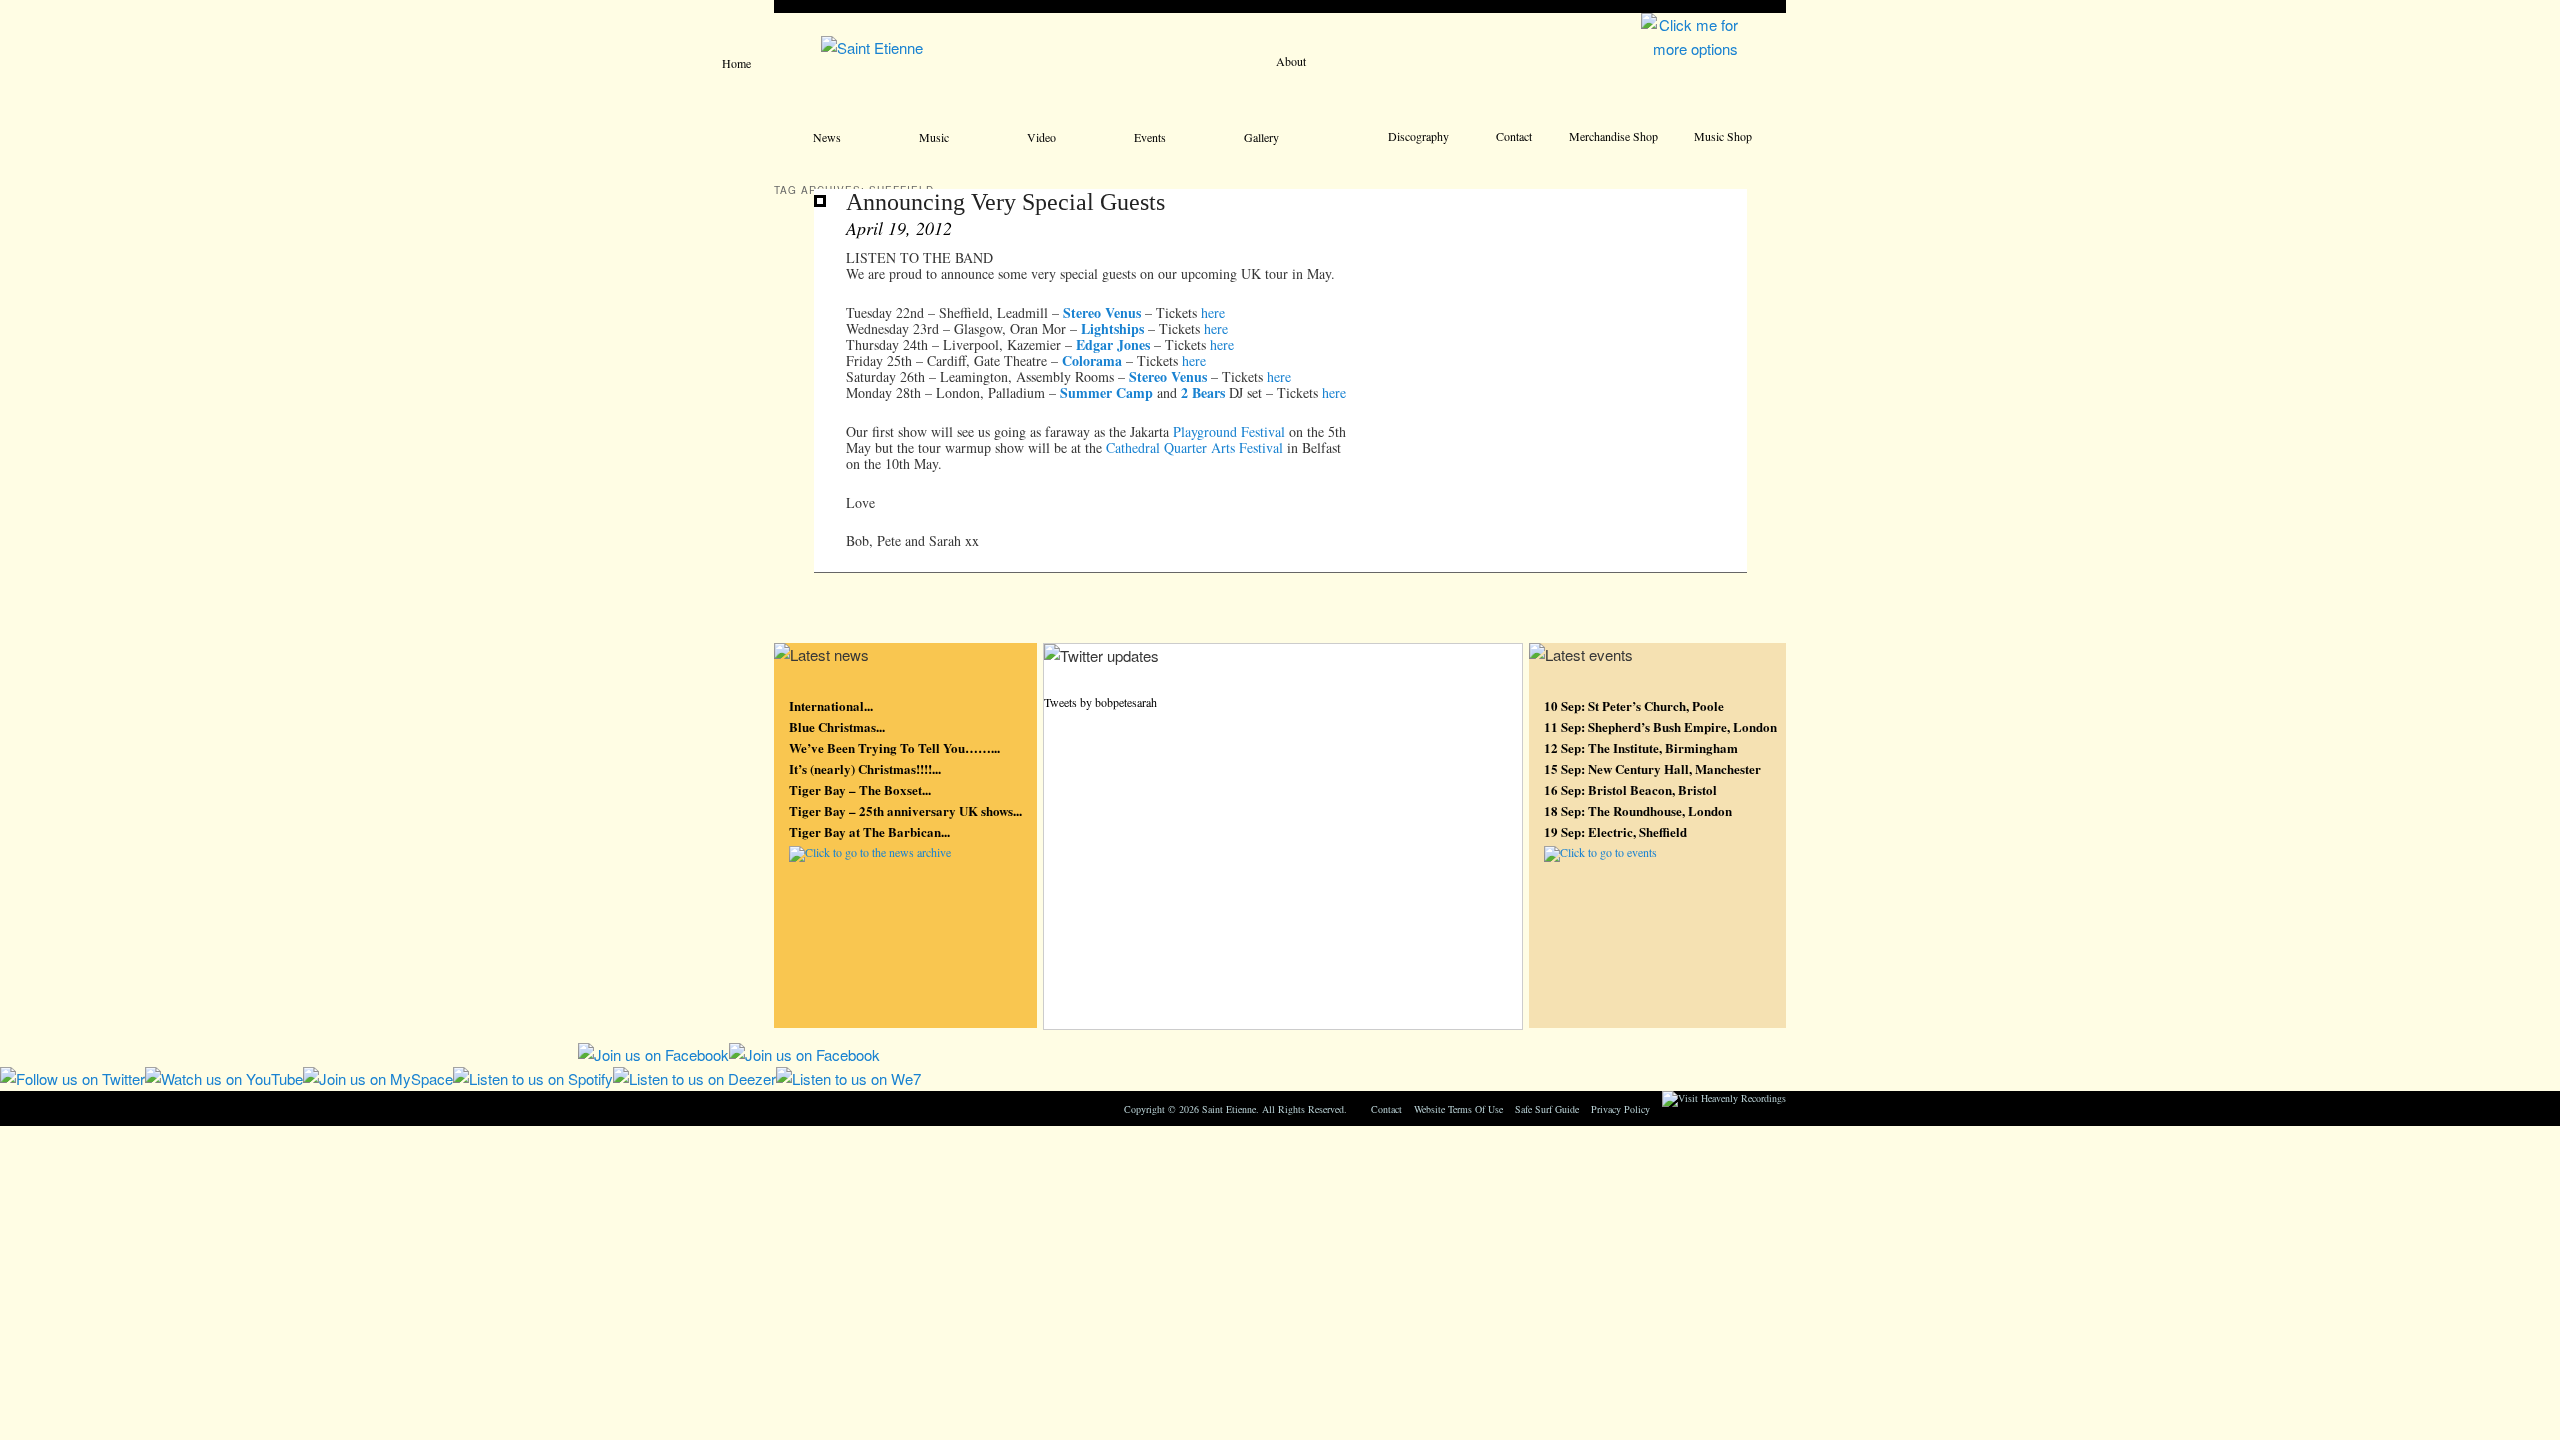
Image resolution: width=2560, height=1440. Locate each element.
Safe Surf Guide (1547, 1109)
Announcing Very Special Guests (1005, 202)
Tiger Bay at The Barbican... (869, 831)
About (1291, 61)
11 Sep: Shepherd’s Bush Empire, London (1660, 726)
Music (934, 137)
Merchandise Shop (1613, 136)
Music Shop (1723, 136)
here (1213, 312)
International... (831, 705)
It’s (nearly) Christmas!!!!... (865, 768)
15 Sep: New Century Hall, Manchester (1652, 768)
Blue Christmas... (837, 726)
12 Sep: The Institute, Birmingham (1641, 747)
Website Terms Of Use (1458, 1109)
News (827, 137)
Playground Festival (1229, 431)
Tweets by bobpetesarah (1100, 702)
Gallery (1261, 137)
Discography (1418, 136)
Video (1041, 137)
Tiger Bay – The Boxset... (860, 789)
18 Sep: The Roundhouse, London (1638, 810)
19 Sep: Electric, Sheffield (1615, 831)
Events (1150, 137)
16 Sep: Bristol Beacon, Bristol (1630, 789)
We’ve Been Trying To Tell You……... (894, 747)
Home (736, 63)
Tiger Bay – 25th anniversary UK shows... (905, 810)
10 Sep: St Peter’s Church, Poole (1634, 705)
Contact (1514, 136)
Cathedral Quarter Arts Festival (1194, 447)
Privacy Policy (1620, 1109)
